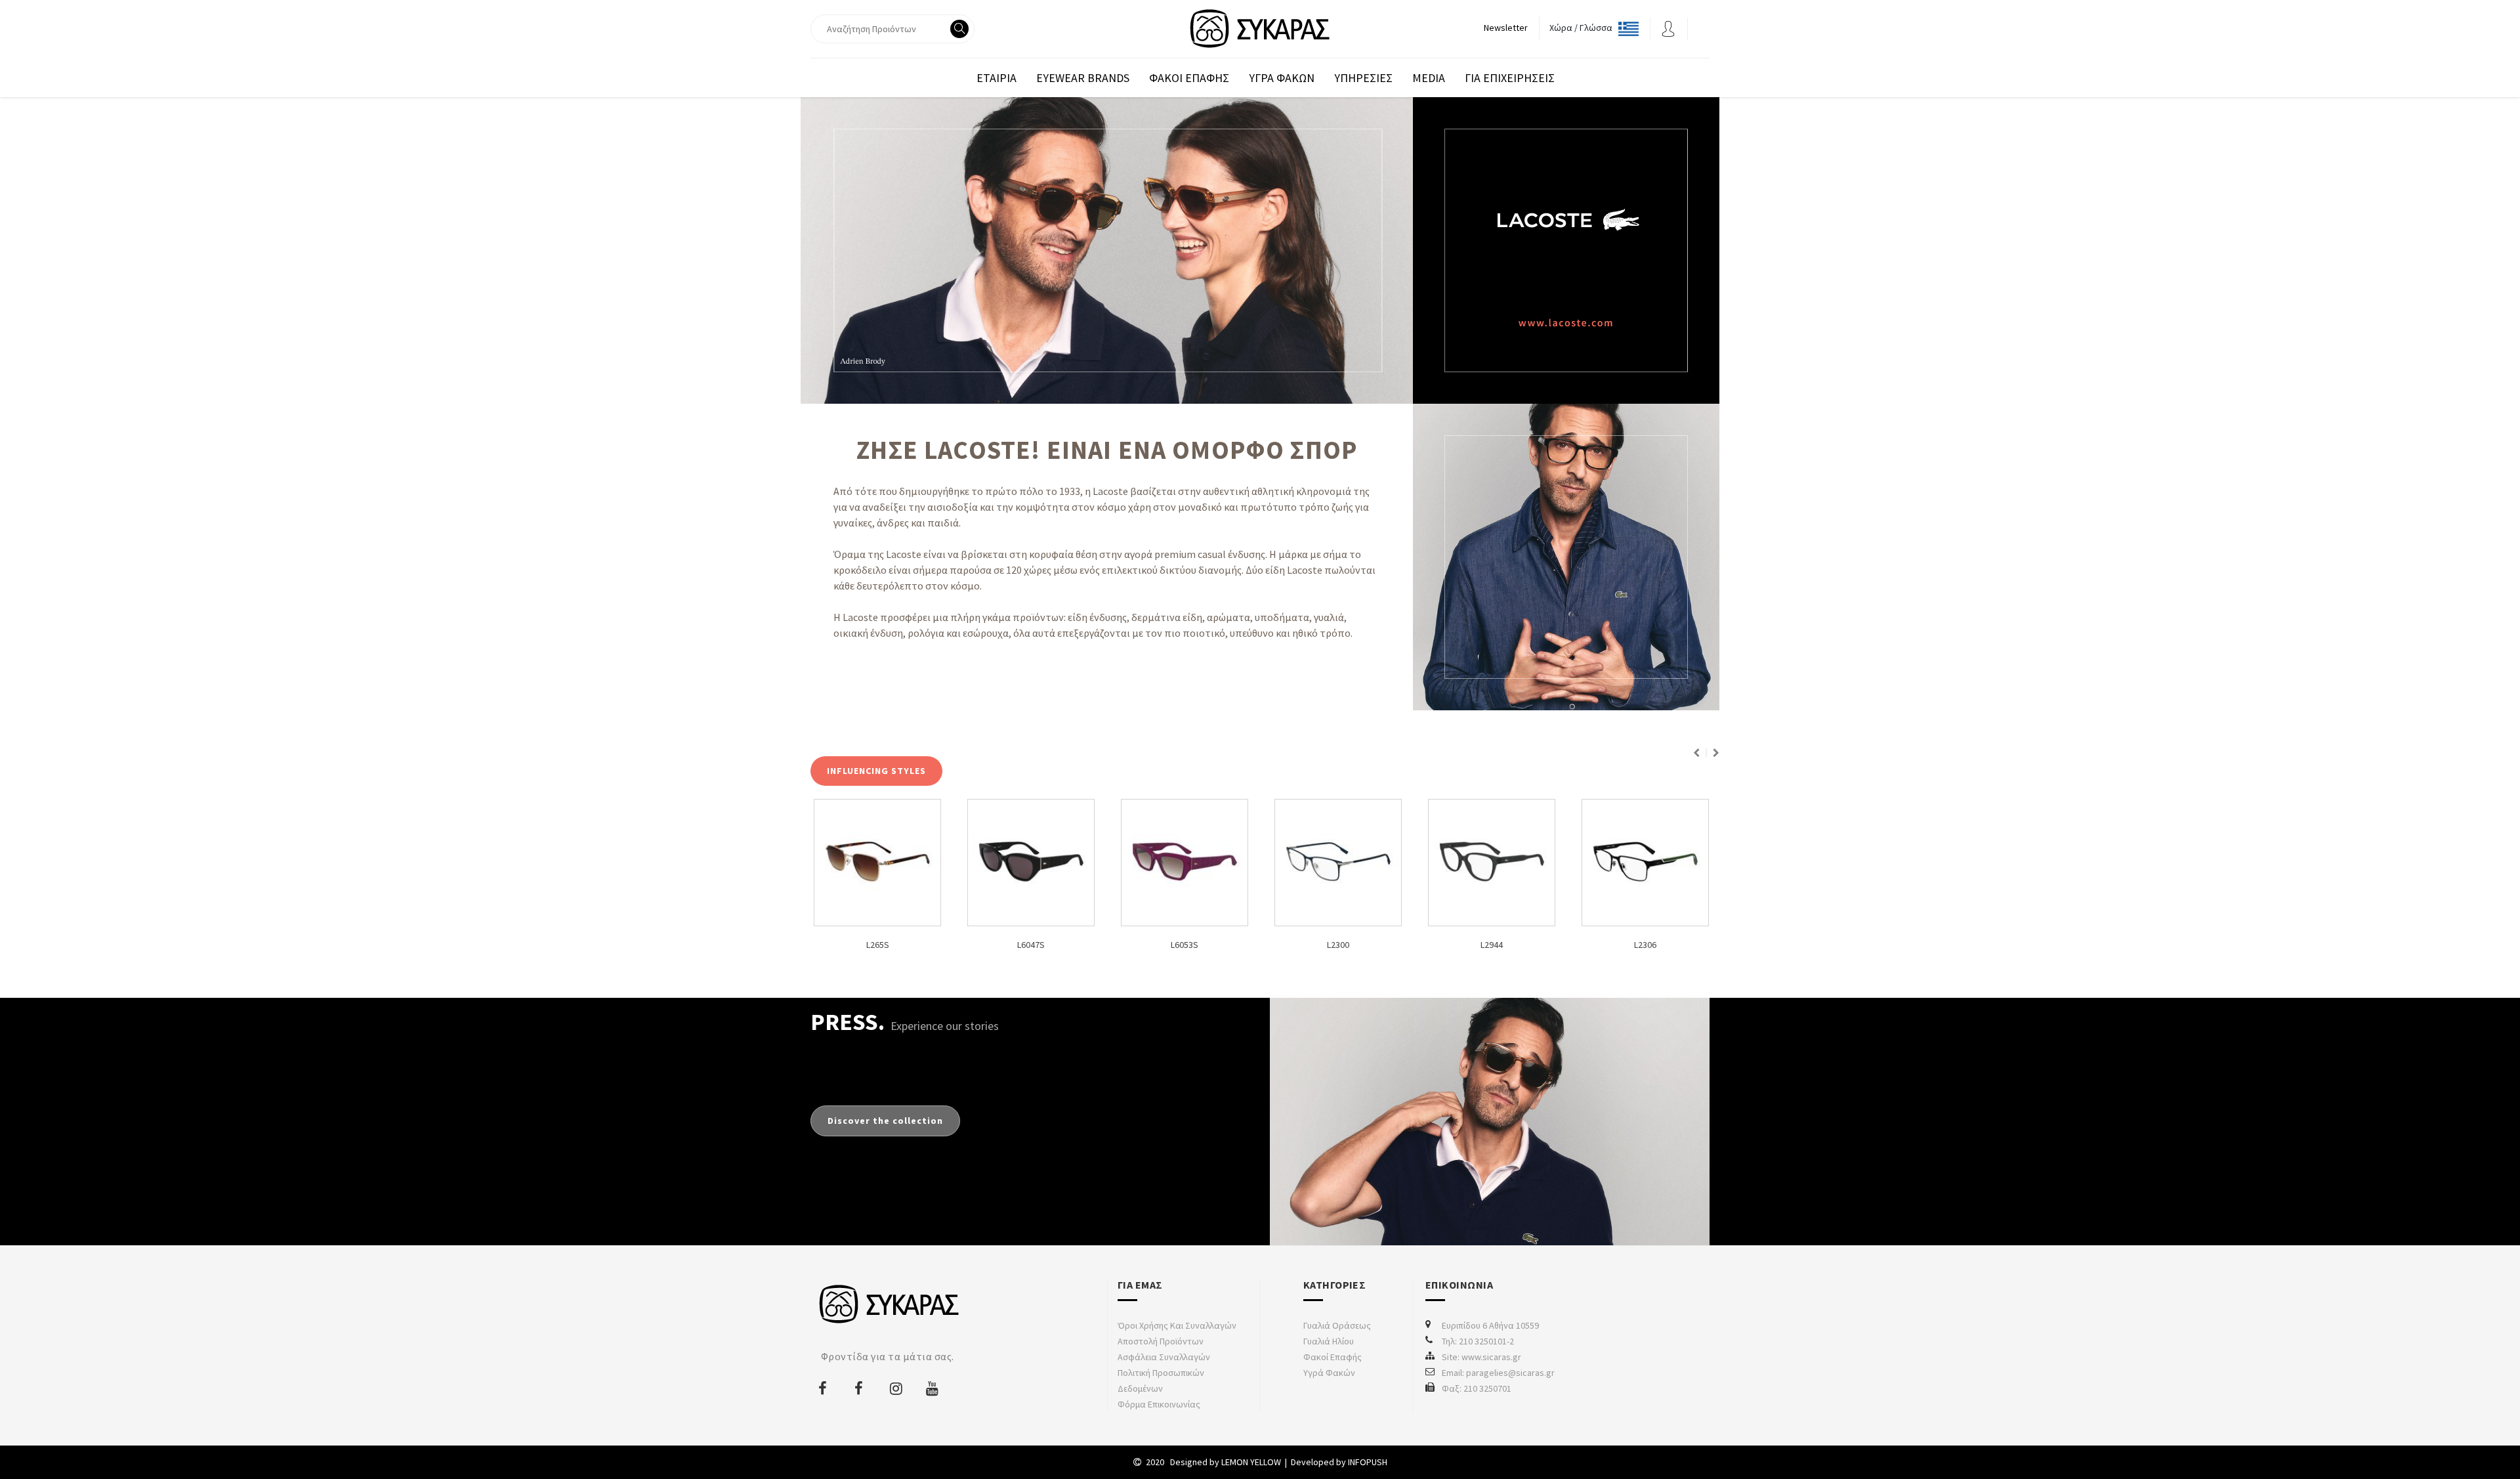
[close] (961, 78)
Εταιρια (997, 78)
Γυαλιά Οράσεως (1337, 1325)
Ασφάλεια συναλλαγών (1164, 1357)
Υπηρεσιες (1363, 78)
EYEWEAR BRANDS (1083, 78)
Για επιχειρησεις (1510, 78)
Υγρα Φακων (1282, 78)
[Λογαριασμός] (1668, 28)
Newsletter (1506, 28)
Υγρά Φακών (1329, 1373)
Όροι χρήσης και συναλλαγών (1177, 1325)
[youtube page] (933, 1388)
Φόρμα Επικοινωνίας (1159, 1404)
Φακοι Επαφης (1189, 78)
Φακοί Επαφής (1333, 1357)
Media (1429, 78)
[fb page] (824, 1388)
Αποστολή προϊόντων (1161, 1341)
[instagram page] (896, 1388)
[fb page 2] (860, 1388)
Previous (1696, 753)
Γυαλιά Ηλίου (1329, 1341)
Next (1716, 753)
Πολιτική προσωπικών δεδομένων (1161, 1381)
